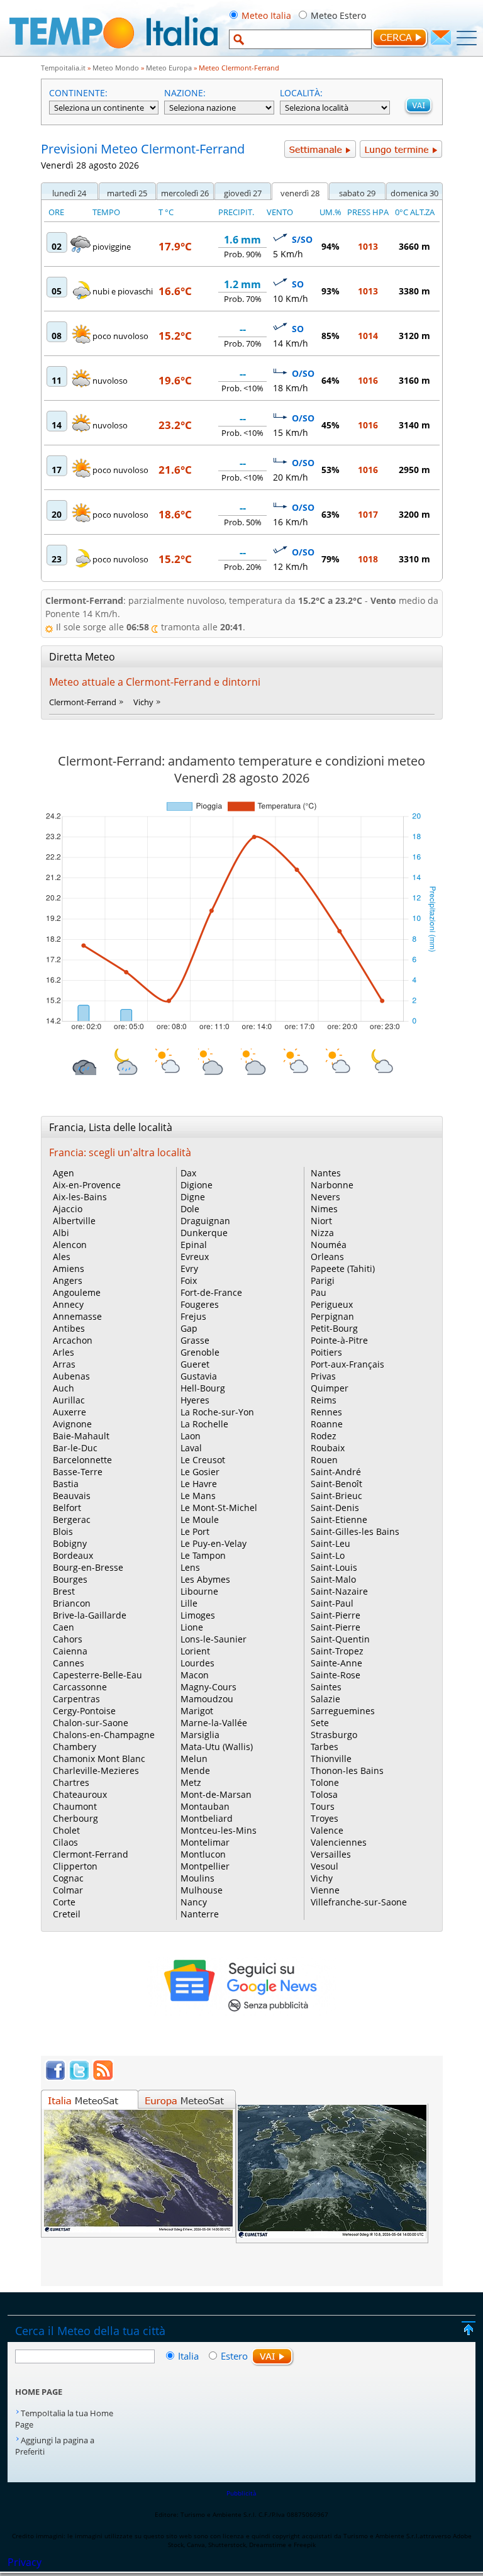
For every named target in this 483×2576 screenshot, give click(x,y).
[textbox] (300, 39)
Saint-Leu (330, 1543)
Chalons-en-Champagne (104, 1735)
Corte (64, 1902)
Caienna (70, 1651)
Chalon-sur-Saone (91, 1723)
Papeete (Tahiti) (343, 1268)
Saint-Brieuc (336, 1496)
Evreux (195, 1257)
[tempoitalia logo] (114, 52)
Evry (189, 1268)
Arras (64, 1364)
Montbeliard (207, 1818)
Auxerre (69, 1412)
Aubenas (71, 1376)
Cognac (68, 1878)
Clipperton (75, 1866)
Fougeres (200, 1304)
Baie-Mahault (81, 1436)
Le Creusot (203, 1460)
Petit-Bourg (334, 1328)
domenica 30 (414, 193)
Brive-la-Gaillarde (90, 1615)
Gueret (195, 1364)
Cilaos (65, 1842)
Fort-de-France (211, 1292)
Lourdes (197, 1663)
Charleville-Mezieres (96, 1770)
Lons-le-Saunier (214, 1639)
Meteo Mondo (116, 68)
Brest (64, 1591)
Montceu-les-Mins (219, 1830)
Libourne (199, 1591)
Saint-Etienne (339, 1519)
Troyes (325, 1818)
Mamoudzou (207, 1699)
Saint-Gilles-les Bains (355, 1531)
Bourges (70, 1579)
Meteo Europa (169, 68)
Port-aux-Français (347, 1364)
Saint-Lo (328, 1555)
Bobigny (70, 1543)
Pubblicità (241, 2493)
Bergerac (72, 1519)
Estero (234, 2356)
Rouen (324, 1460)
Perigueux (332, 1304)
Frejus (193, 1316)
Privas (323, 1376)
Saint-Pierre (336, 1615)
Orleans (327, 1257)
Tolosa (324, 1794)
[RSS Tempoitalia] (103, 2077)
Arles (64, 1352)
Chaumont (75, 1806)
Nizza (322, 1233)
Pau (319, 1292)
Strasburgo (334, 1735)
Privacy (25, 2562)
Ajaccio (68, 1209)
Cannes (69, 1663)
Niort (321, 1221)
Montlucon (203, 1854)
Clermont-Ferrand (83, 702)
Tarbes (325, 1747)
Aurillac (69, 1400)
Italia (190, 2356)
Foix (189, 1280)
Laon (191, 1436)
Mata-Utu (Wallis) (217, 1747)
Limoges (198, 1615)
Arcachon (73, 1340)
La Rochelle (204, 1424)
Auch (64, 1388)
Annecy (68, 1304)
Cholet (66, 1830)
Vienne (325, 1890)
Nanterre (200, 1914)
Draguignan (205, 1221)
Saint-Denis (335, 1508)
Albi (61, 1233)
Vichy (143, 702)
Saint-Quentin (340, 1639)
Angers (68, 1280)
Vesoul (325, 1866)
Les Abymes (205, 1579)
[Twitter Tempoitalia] (79, 2077)
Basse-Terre (78, 1472)
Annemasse (77, 1316)
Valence (327, 1830)
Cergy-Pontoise (84, 1711)
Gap (189, 1328)
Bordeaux (73, 1555)
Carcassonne (80, 1687)
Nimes (324, 1209)
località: (301, 93)
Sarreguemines (343, 1711)
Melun (194, 1759)
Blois (63, 1531)
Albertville (74, 1221)
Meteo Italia (266, 15)
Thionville (331, 1759)
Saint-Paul (332, 1603)
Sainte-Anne (336, 1663)
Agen (64, 1173)
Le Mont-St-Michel (219, 1508)
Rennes (326, 1412)
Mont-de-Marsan (216, 1794)
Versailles (331, 1854)
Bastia (66, 1484)
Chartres (71, 1782)
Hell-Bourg (203, 1388)
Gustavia (199, 1376)
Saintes (326, 1687)
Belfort (67, 1508)
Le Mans (198, 1496)
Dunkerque (204, 1233)
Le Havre (199, 1484)
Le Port (195, 1531)
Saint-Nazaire (339, 1591)
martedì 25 (127, 193)
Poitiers (326, 1352)
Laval (191, 1448)
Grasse (195, 1340)
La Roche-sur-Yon (217, 1412)
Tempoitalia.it (63, 68)
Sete (320, 1723)
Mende (195, 1770)
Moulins (197, 1878)
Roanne (327, 1424)
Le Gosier (200, 1472)
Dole (190, 1209)
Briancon (72, 1603)
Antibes (69, 1328)
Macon (195, 1675)
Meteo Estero (338, 15)
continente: (78, 93)
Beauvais (72, 1496)
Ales (62, 1257)
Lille (189, 1603)
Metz (191, 1782)
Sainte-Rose (336, 1675)
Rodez (324, 1436)
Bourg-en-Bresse (88, 1567)
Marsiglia (200, 1735)
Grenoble (200, 1352)
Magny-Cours (208, 1687)
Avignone (72, 1424)
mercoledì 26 (185, 193)
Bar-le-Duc (75, 1448)
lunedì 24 (69, 193)
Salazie (325, 1699)
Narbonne (332, 1185)
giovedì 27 (243, 193)
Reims (324, 1400)
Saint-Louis (334, 1567)
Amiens (69, 1268)
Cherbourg (75, 1818)
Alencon (70, 1245)
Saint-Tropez (337, 1651)
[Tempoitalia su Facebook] (55, 2077)
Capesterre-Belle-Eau (97, 1675)
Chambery (75, 1747)
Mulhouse (202, 1890)
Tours (323, 1806)
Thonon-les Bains (347, 1770)
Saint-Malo (333, 1579)
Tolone (325, 1782)
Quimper (330, 1388)
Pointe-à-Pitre (339, 1340)
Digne (193, 1197)
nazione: (185, 93)
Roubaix (328, 1448)
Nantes (326, 1173)
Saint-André (336, 1472)
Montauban (205, 1806)
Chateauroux (80, 1794)
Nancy (194, 1902)
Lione (192, 1627)
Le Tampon (203, 1555)
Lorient (195, 1651)
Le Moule (200, 1519)
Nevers (325, 1197)
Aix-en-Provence (87, 1185)
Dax (188, 1173)
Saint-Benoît (336, 1484)
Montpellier (205, 1866)
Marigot (197, 1711)
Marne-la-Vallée (214, 1723)
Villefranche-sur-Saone (359, 1902)
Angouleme (77, 1292)
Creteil (67, 1914)
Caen (64, 1627)
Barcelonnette (82, 1460)
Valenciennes (339, 1842)
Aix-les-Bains (80, 1197)
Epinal (194, 1245)
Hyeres (195, 1400)
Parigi (323, 1280)
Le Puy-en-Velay (214, 1543)
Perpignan (332, 1316)
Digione (197, 1185)
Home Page (39, 2392)
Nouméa (329, 1245)
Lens (190, 1567)
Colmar (68, 1890)
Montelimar (205, 1842)
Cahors (68, 1639)
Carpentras (76, 1699)
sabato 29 (357, 193)
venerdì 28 (300, 193)
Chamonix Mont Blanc (99, 1759)
